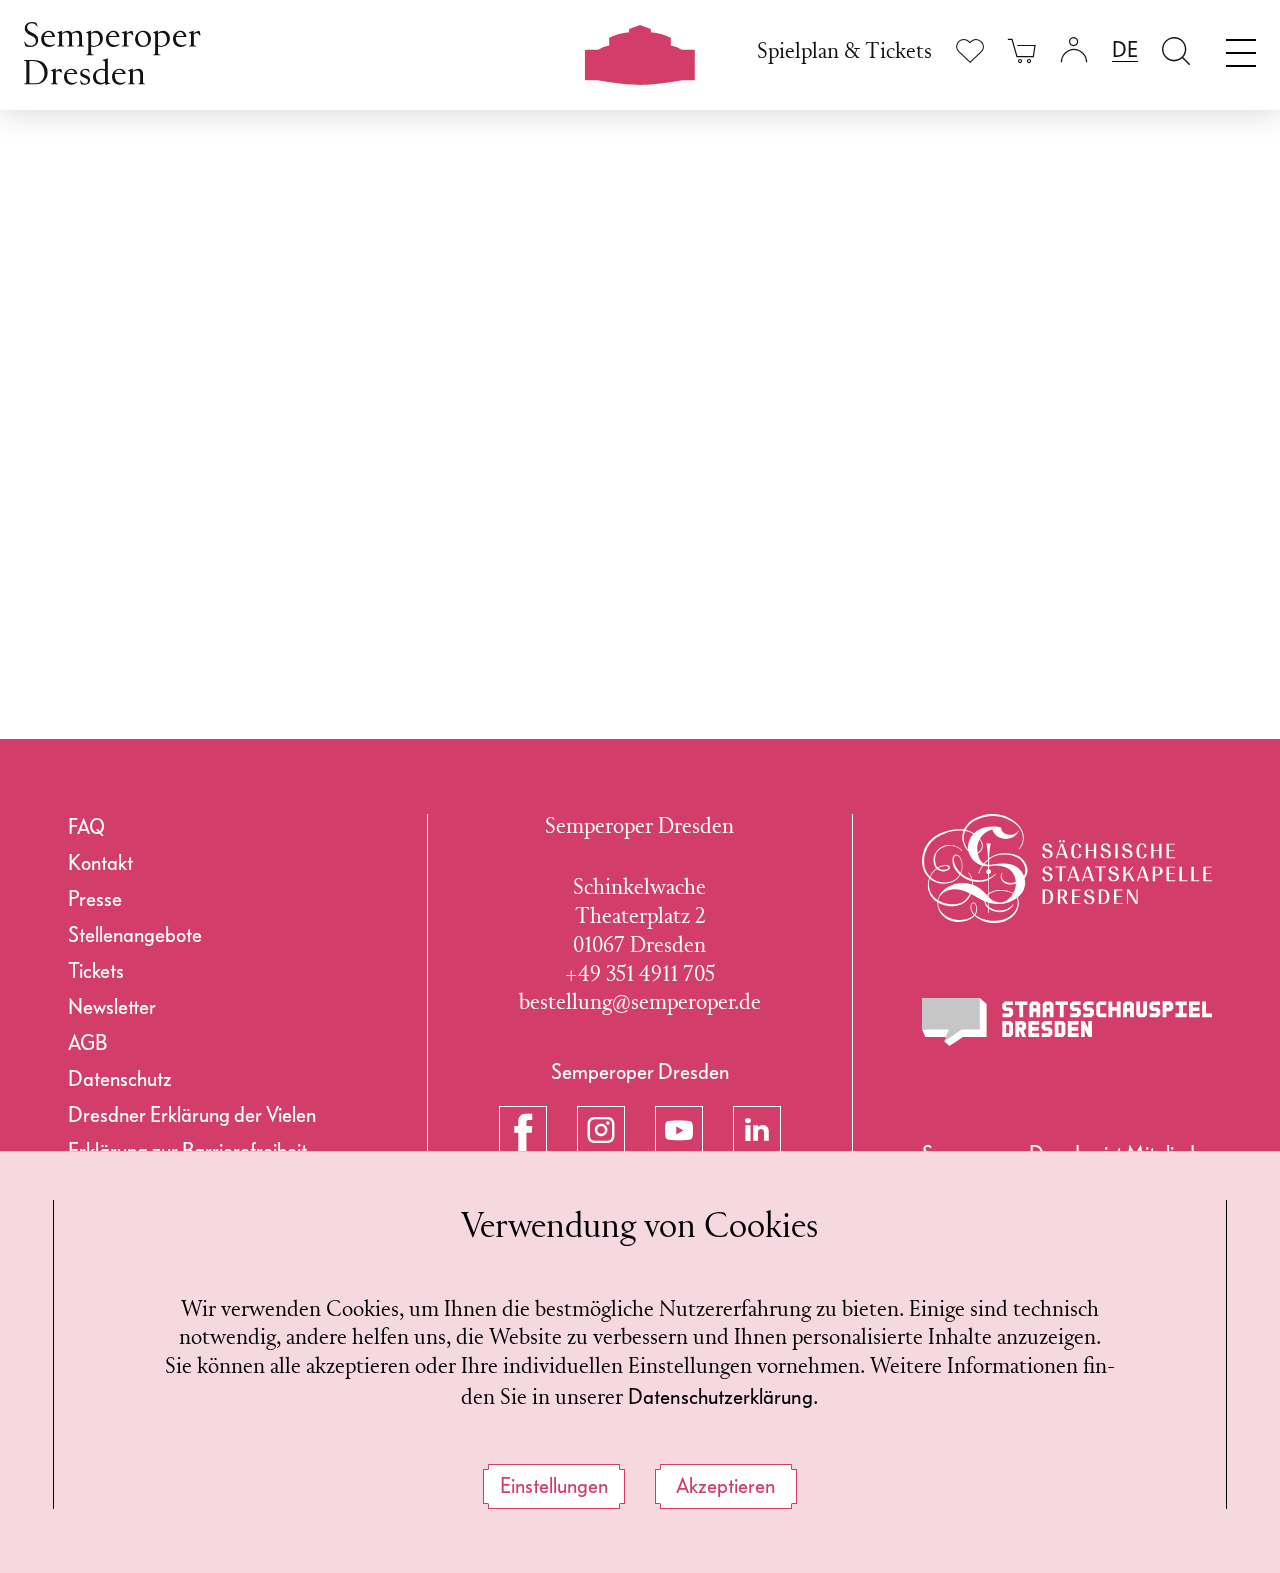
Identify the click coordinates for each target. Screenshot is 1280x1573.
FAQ (86, 827)
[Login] (1074, 50)
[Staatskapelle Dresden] (1067, 868)
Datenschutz (120, 1079)
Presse (95, 899)
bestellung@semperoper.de (640, 1003)
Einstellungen (554, 1486)
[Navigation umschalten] (1241, 48)
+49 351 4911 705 (640, 975)
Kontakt (100, 863)
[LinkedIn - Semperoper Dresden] (757, 1130)
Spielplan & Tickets (844, 52)
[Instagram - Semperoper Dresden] (601, 1130)
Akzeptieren (725, 1486)
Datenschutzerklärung (720, 1397)
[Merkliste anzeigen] (970, 50)
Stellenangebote (135, 935)
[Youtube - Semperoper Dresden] (679, 1130)
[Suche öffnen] (1176, 50)
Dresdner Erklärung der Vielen (192, 1115)
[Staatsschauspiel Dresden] (1067, 1022)
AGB (87, 1043)
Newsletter (112, 1007)
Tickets (96, 971)
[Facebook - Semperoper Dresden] (523, 1130)
